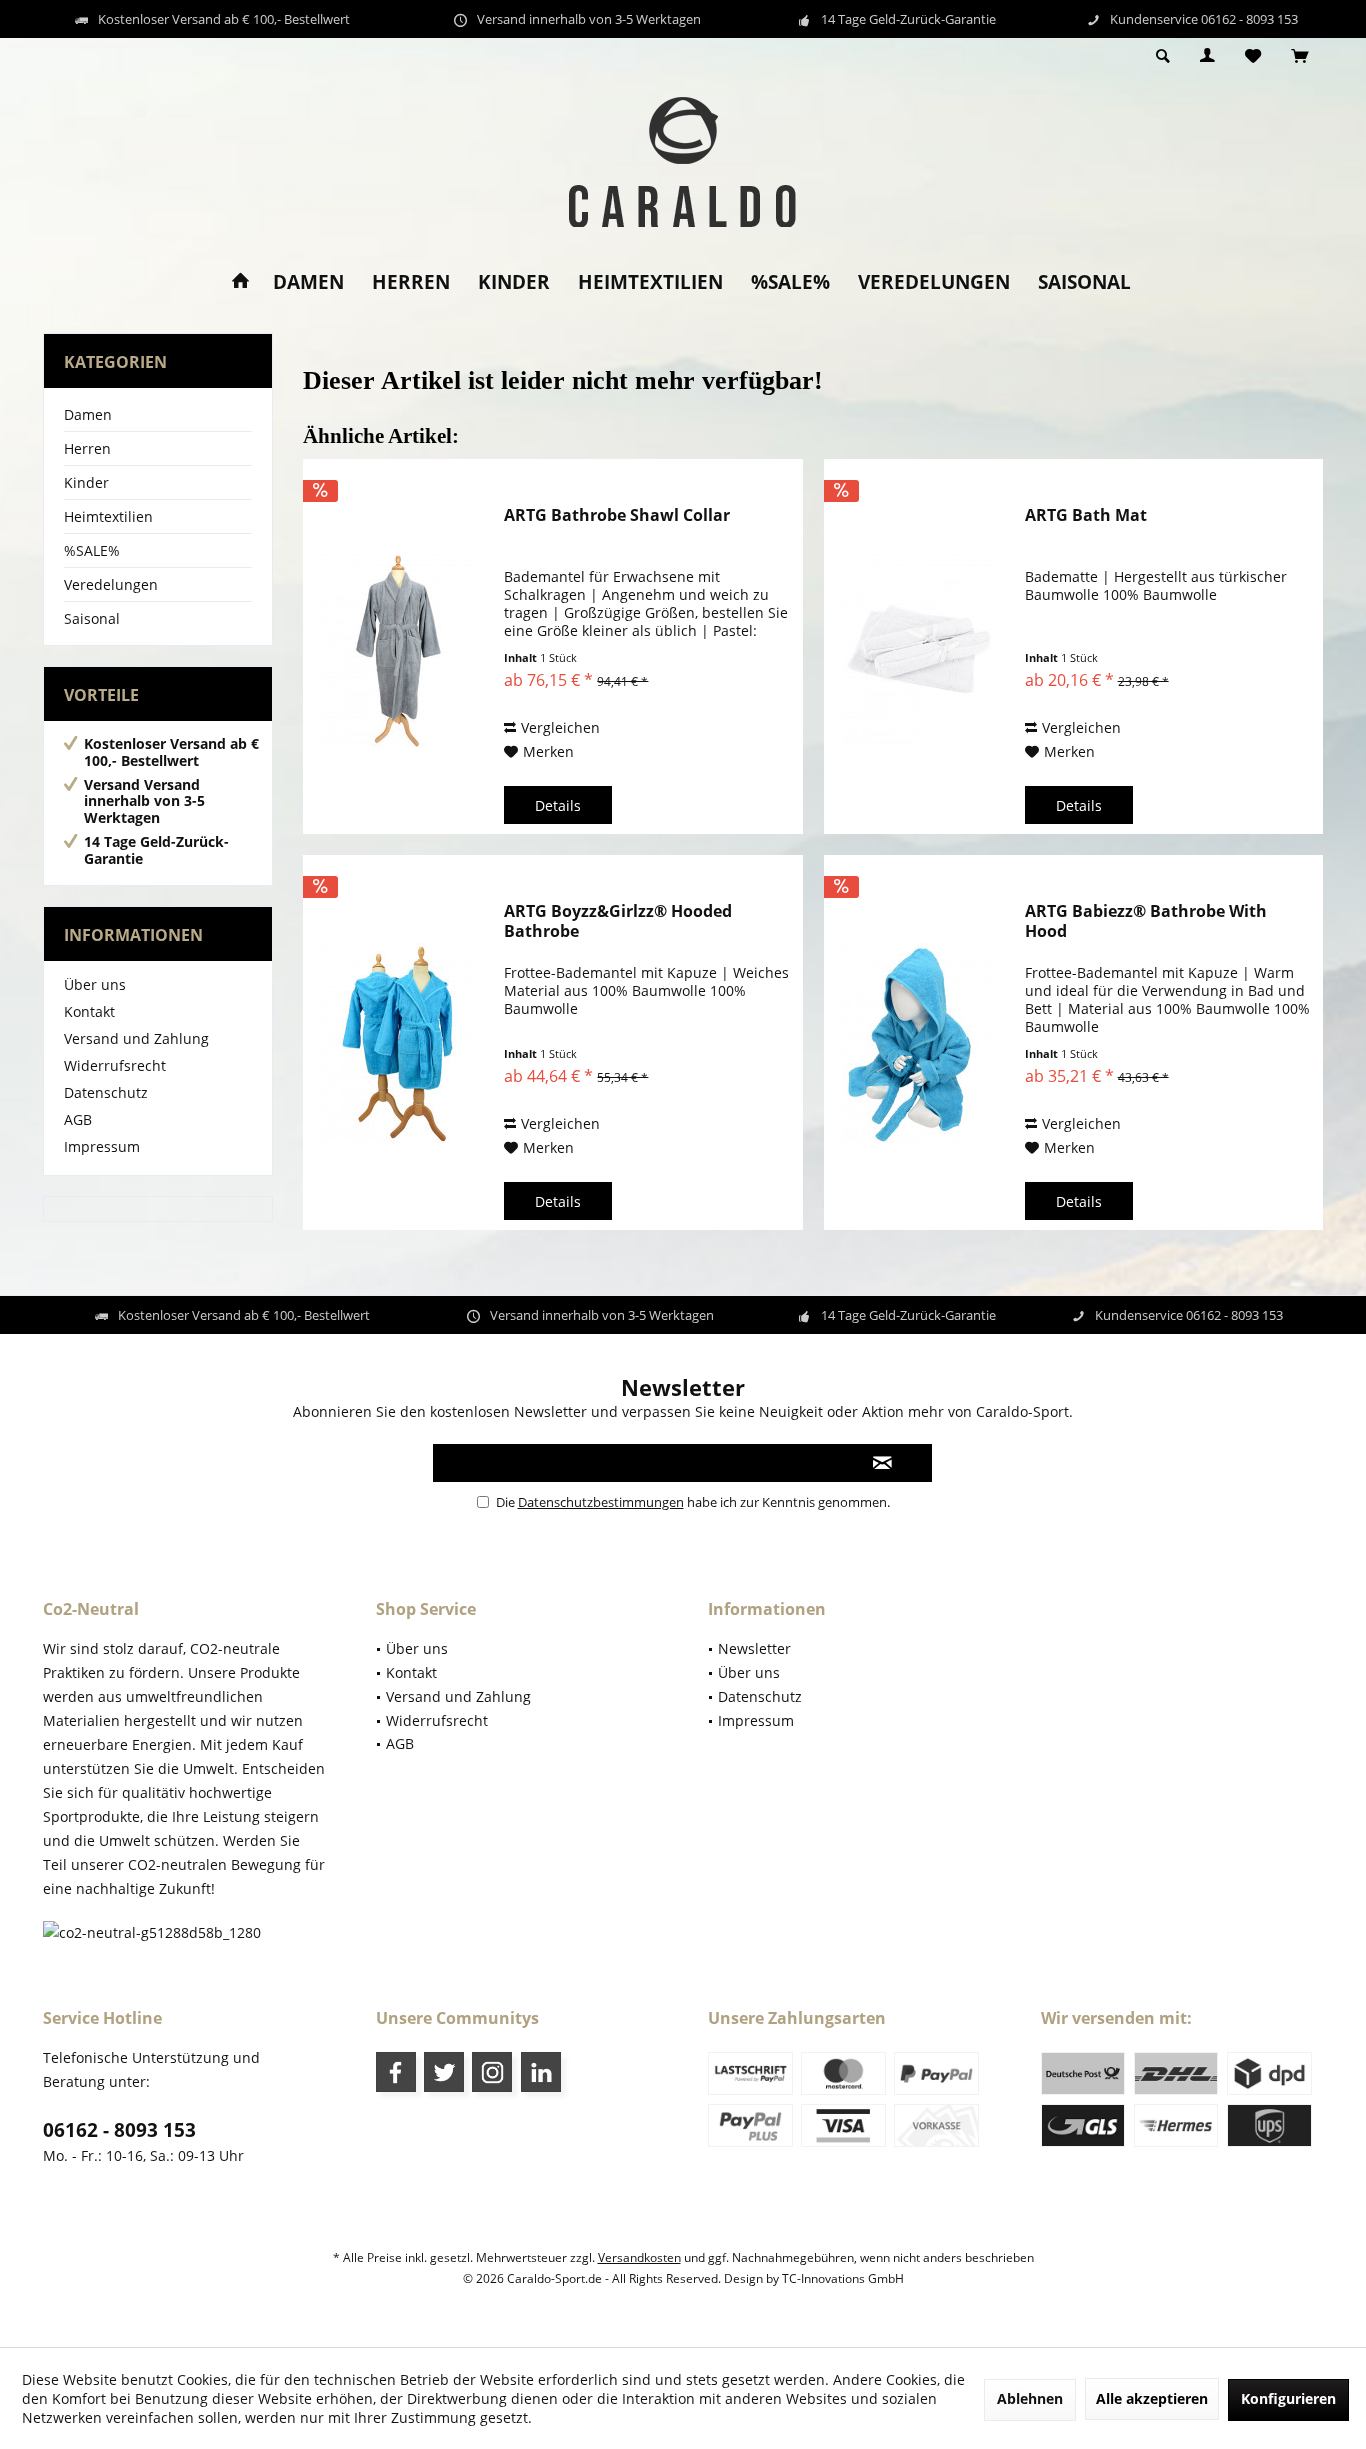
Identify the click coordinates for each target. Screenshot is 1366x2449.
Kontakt (89, 1011)
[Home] (240, 282)
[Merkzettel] (1253, 56)
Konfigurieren (1288, 2398)
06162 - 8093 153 (119, 2130)
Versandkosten (639, 2257)
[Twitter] (444, 2072)
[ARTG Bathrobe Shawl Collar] (399, 646)
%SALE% (92, 550)
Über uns (95, 984)
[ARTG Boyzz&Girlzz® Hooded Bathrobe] (399, 1042)
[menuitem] (1299, 57)
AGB (78, 1119)
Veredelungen (111, 584)
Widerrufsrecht (115, 1065)
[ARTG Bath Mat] (920, 646)
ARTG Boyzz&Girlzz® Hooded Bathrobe (618, 921)
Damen (88, 414)
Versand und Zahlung (136, 1038)
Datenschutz (106, 1092)
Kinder (86, 482)
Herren (87, 448)
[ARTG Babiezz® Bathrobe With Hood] (920, 1042)
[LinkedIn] (541, 2072)
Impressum (102, 1146)
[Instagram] (492, 2072)
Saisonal (92, 618)
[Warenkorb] (1299, 56)
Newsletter (754, 1648)
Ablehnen (1030, 2398)
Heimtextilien (108, 516)
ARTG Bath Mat (1086, 515)
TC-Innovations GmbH (843, 2278)
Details (558, 805)
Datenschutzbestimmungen (601, 1502)
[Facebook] (396, 2072)
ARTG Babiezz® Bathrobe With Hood (1146, 921)
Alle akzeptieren (1152, 2398)
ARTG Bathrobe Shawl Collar (617, 515)
